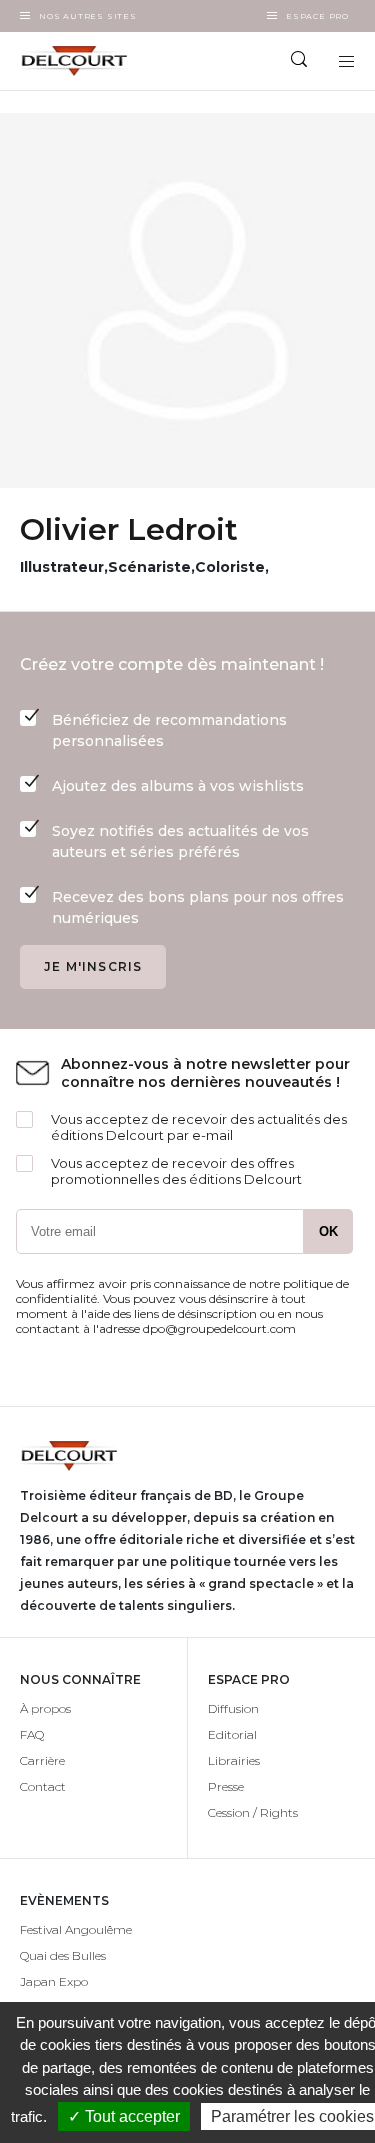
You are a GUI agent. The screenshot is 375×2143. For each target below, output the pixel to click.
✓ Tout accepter (124, 2116)
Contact (43, 1786)
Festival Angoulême (76, 1929)
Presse (226, 1786)
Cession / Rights (253, 1812)
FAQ (32, 1734)
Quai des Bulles (63, 1955)
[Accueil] (94, 61)
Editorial (232, 1734)
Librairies (234, 1760)
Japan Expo (54, 1981)
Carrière (42, 1760)
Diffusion (233, 1708)
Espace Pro (317, 16)
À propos (45, 1708)
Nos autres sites (88, 16)
